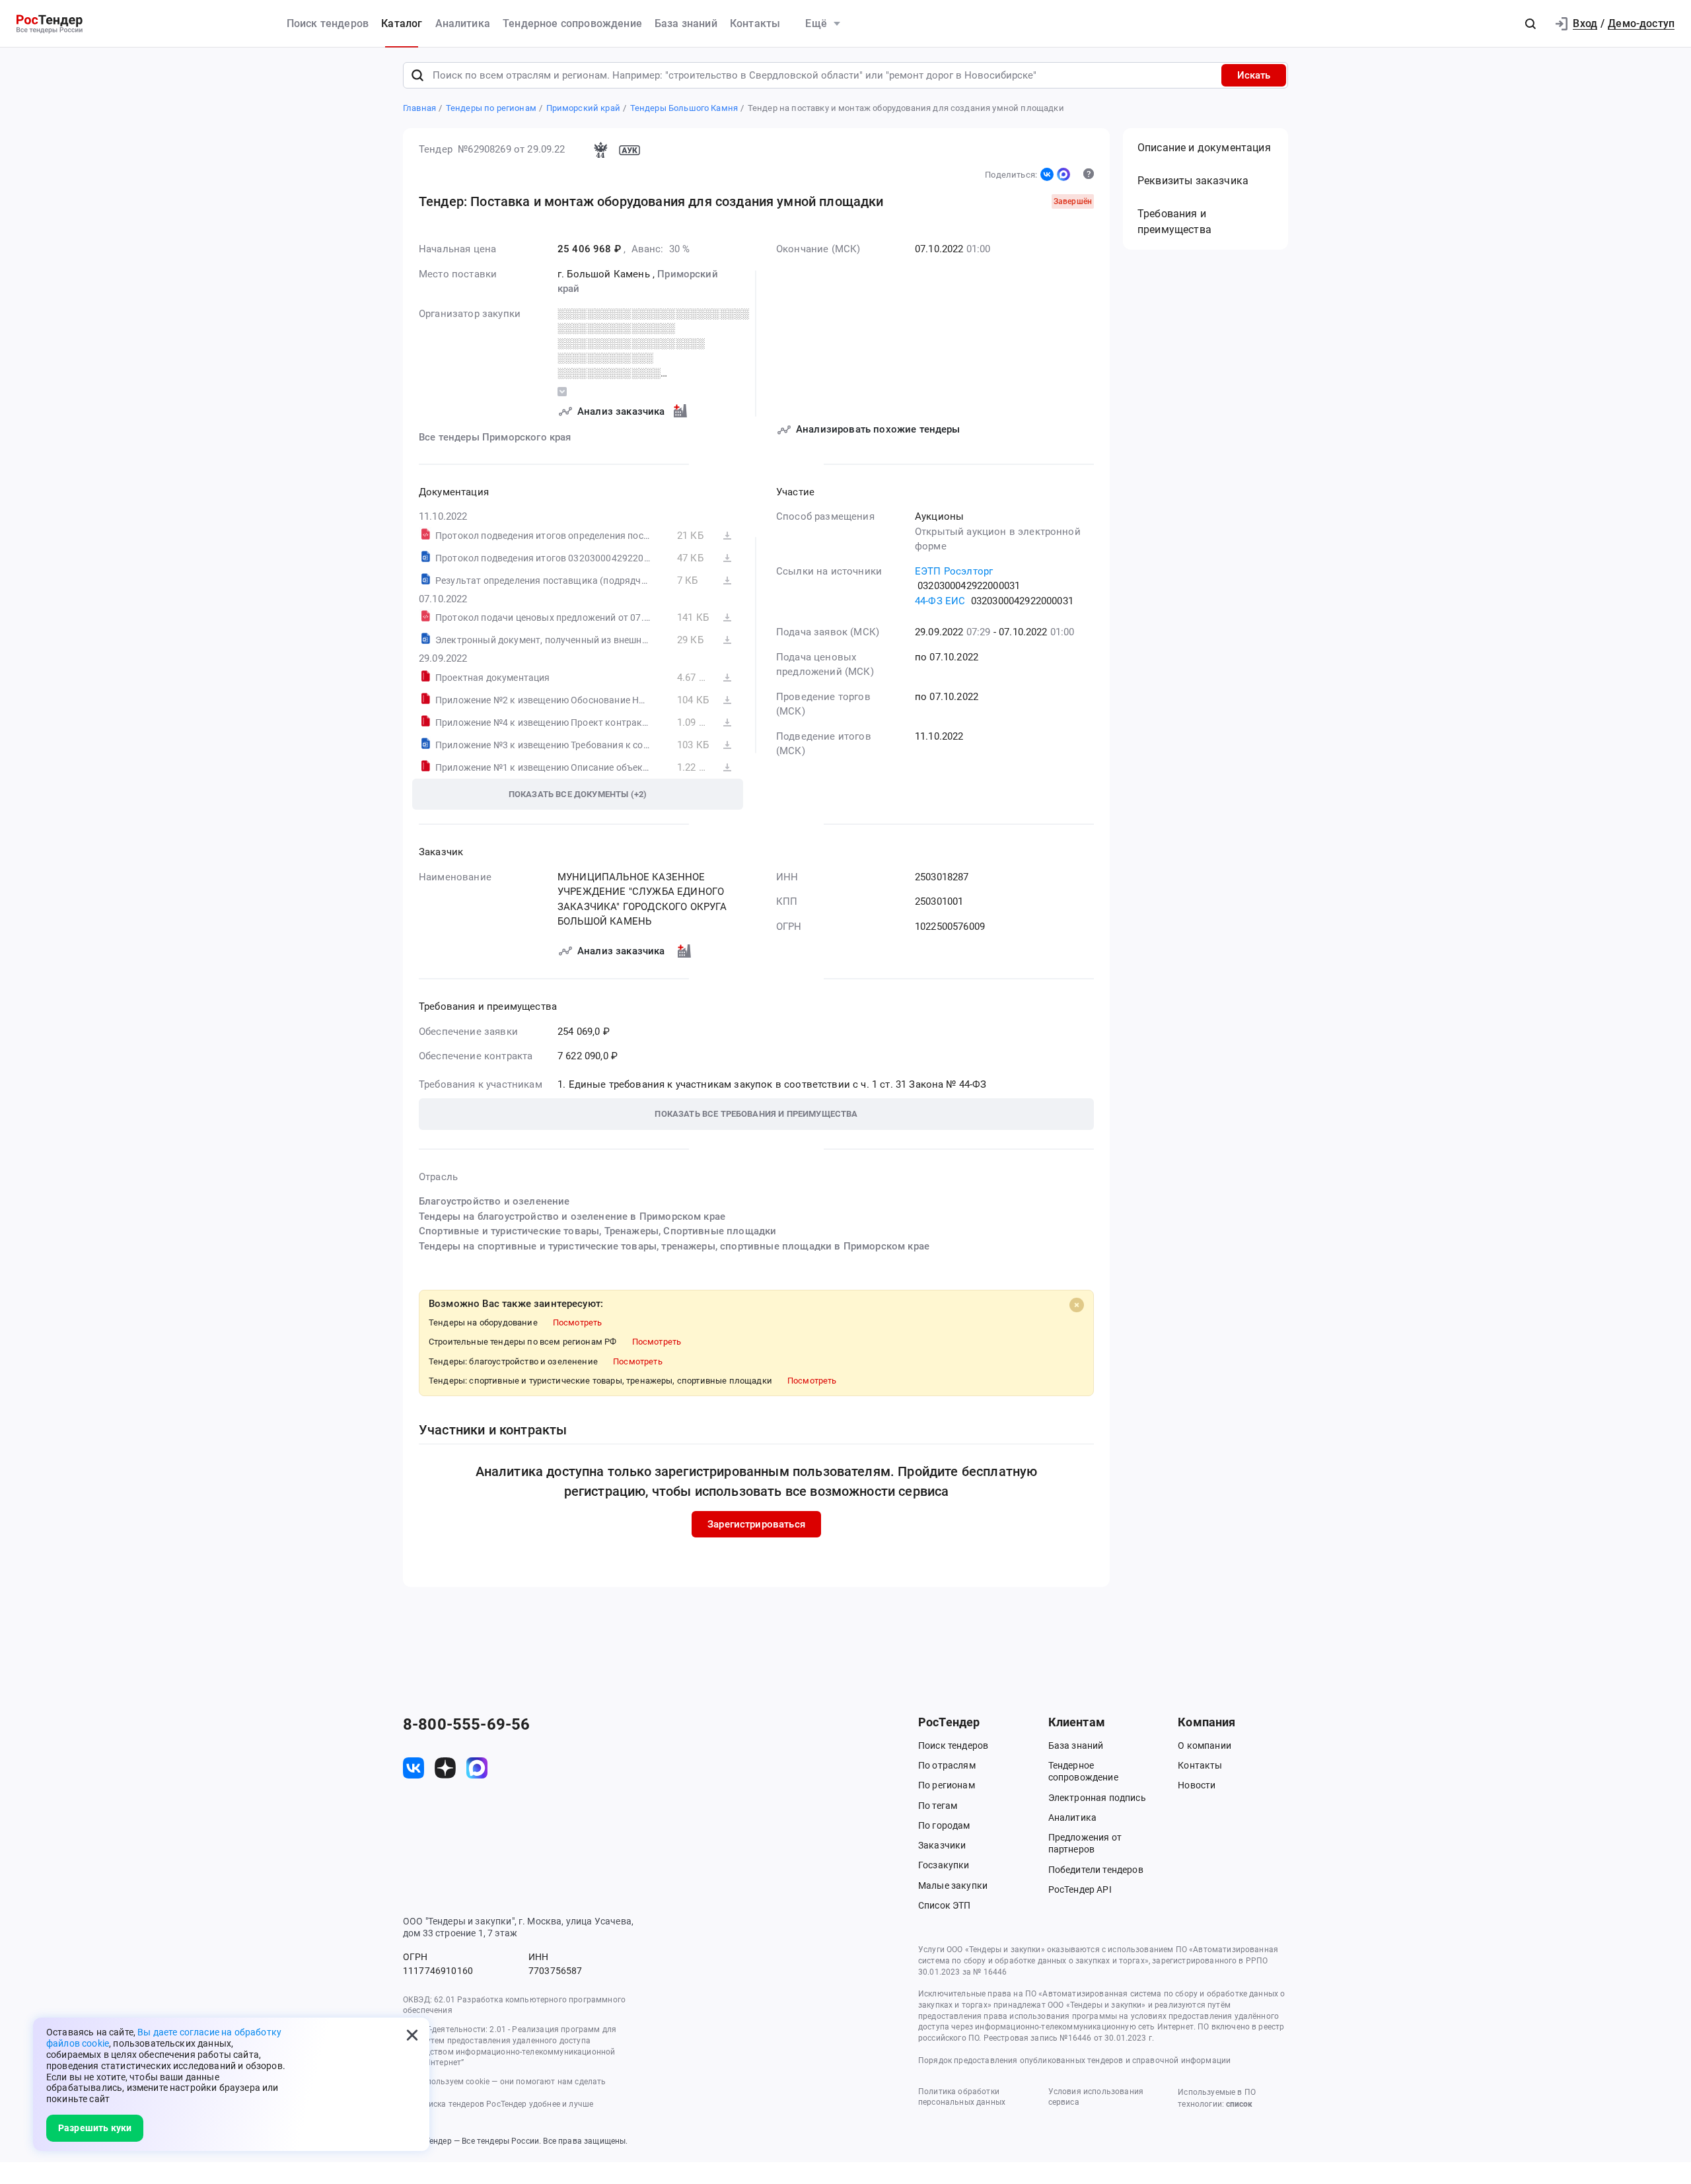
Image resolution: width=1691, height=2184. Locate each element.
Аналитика (463, 23)
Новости (1197, 1785)
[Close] (1077, 1305)
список (1239, 2104)
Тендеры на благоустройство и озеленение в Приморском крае (572, 1216)
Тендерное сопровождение (572, 23)
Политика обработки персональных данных (962, 2097)
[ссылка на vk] (414, 1768)
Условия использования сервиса (1096, 2097)
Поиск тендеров (328, 23)
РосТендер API (1080, 1889)
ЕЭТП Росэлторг (954, 571)
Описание (1204, 148)
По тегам (938, 1806)
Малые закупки (953, 1885)
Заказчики (942, 1845)
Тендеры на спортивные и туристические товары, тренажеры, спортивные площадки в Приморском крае (674, 1246)
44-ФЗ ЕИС (940, 601)
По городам (944, 1825)
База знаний (686, 23)
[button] (1530, 24)
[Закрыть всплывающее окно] (412, 2035)
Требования (1174, 222)
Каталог (402, 23)
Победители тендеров (1096, 1870)
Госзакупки (944, 1865)
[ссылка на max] (477, 1768)
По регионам (947, 1785)
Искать (1254, 75)
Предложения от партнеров (1085, 1843)
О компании (1205, 1745)
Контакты (755, 23)
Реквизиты (1193, 181)
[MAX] (1063, 174)
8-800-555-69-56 (466, 1724)
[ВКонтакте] (1047, 174)
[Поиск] (417, 75)
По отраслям (947, 1765)
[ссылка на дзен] (445, 1768)
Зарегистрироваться (756, 1524)
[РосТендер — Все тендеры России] (50, 24)
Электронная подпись (1097, 1798)
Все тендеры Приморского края (495, 437)
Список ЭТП (945, 1905)
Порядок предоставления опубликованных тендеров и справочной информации (1074, 2061)
